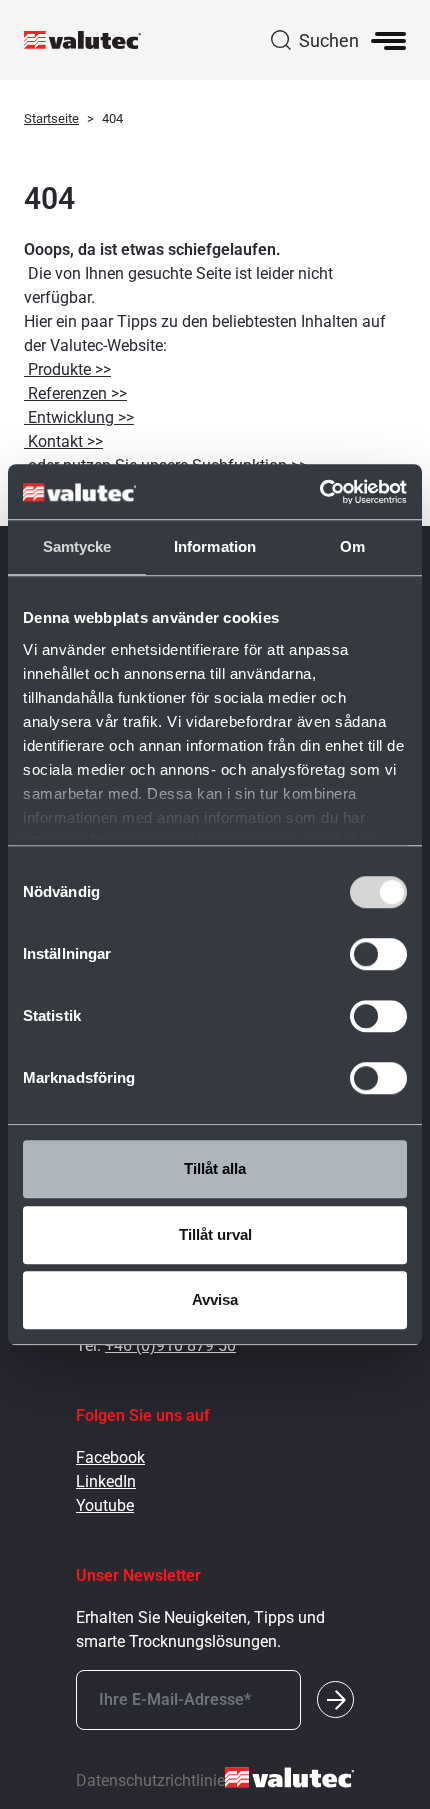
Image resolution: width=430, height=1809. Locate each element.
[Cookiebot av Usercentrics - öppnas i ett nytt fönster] (319, 492)
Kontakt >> (63, 441)
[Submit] (335, 1699)
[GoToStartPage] (90, 40)
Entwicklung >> (79, 417)
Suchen (329, 40)
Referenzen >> (75, 393)
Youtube (105, 1505)
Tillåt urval (215, 1234)
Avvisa (215, 1299)
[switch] (378, 954)
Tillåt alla (215, 1168)
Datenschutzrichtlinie (150, 1780)
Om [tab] (352, 546)
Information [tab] (215, 546)
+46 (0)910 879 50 (170, 1345)
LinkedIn (106, 1481)
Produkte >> (67, 369)
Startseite (51, 118)
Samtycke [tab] (77, 546)
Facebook (110, 1457)
